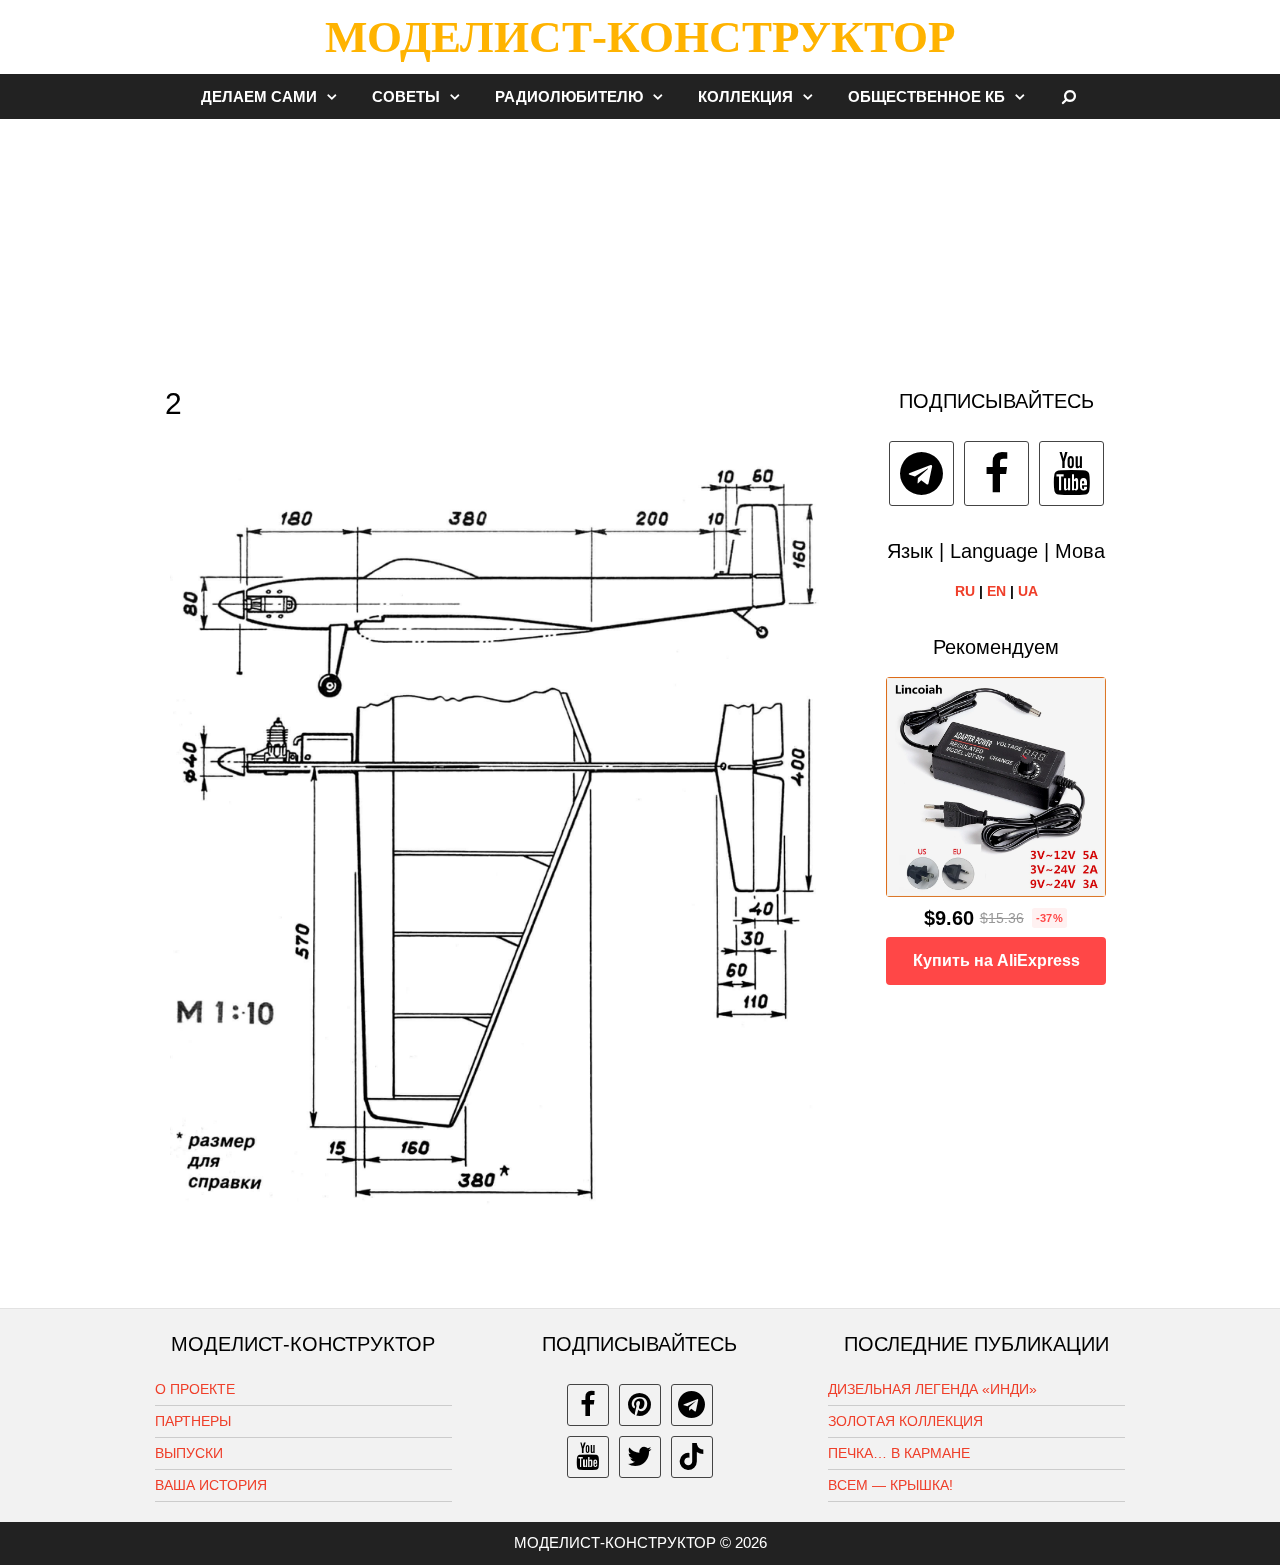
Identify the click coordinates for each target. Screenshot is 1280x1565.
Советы (406, 96)
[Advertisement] (640, 244)
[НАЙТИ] (1069, 96)
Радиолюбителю (569, 96)
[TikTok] (692, 1457)
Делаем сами (259, 96)
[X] (640, 1457)
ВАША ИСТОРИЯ (211, 1485)
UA (1028, 591)
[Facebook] (996, 473)
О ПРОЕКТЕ (195, 1389)
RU (965, 591)
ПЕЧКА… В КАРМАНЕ (899, 1453)
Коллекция (745, 96)
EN (996, 591)
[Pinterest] (640, 1405)
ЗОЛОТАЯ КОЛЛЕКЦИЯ (905, 1421)
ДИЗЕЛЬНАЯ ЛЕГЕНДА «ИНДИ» (932, 1389)
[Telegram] (921, 473)
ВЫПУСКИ (189, 1453)
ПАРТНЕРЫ (193, 1421)
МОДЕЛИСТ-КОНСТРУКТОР (640, 37)
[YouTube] (1071, 473)
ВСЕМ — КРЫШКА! (890, 1485)
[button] (337, 96)
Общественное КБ (926, 96)
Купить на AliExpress (996, 960)
